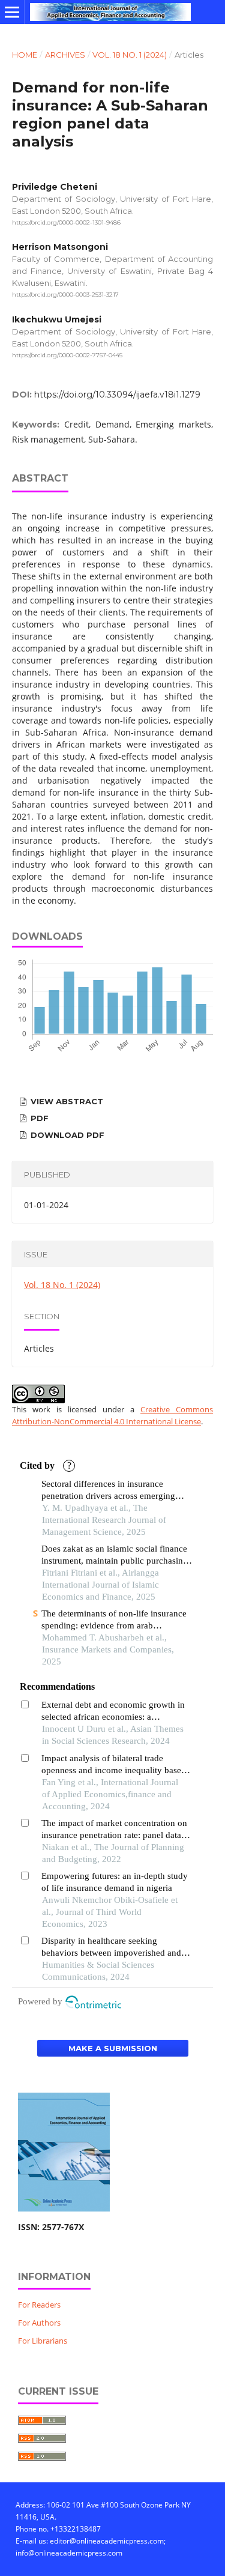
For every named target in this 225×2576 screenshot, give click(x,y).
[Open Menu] (12, 12)
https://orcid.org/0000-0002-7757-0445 (67, 355)
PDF (38, 1118)
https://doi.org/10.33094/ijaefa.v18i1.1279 (117, 395)
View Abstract (66, 1101)
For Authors (39, 2323)
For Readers (39, 2305)
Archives (65, 55)
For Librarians (43, 2341)
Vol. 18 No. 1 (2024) (130, 55)
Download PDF (66, 1135)
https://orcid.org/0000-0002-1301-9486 (66, 222)
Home (25, 55)
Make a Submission (113, 2048)
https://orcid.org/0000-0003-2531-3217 (65, 295)
